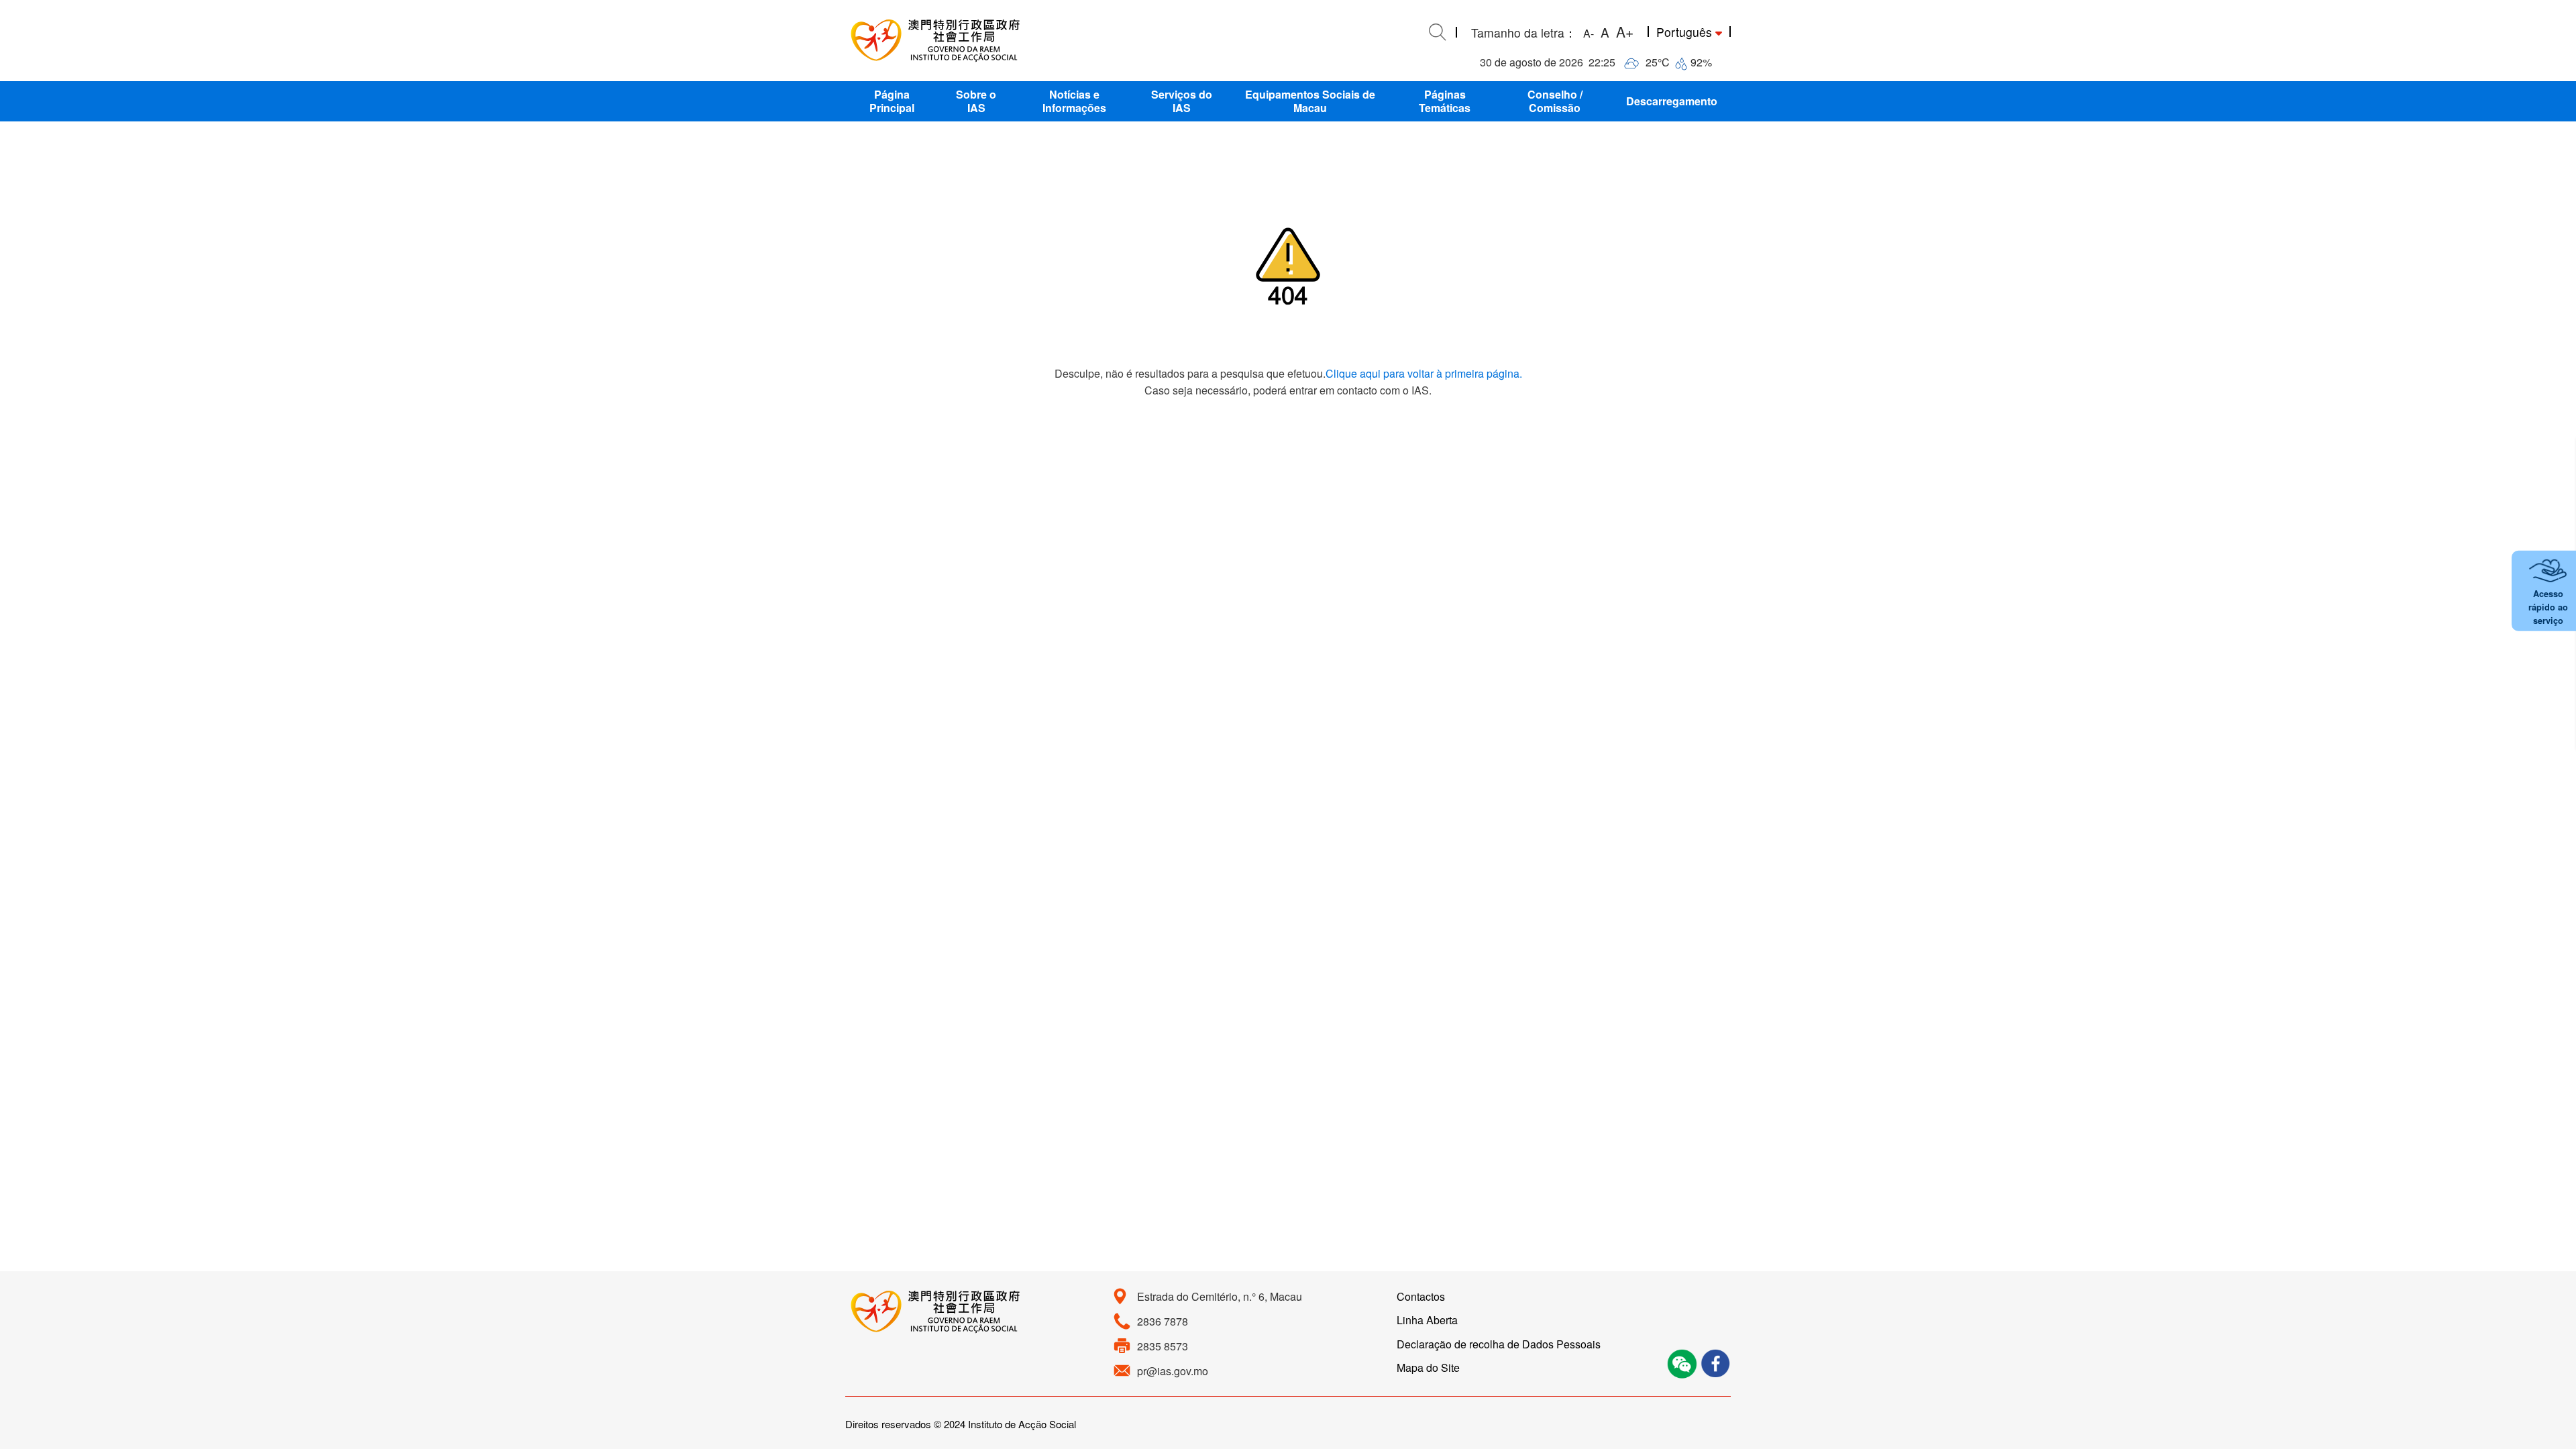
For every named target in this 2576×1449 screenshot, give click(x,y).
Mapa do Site (1428, 1367)
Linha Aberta (1427, 1320)
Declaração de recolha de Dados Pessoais (1499, 1344)
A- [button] (1589, 33)
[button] (892, 101)
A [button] (1605, 32)
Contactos (1421, 1296)
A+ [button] (1625, 32)
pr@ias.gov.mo (1173, 1371)
